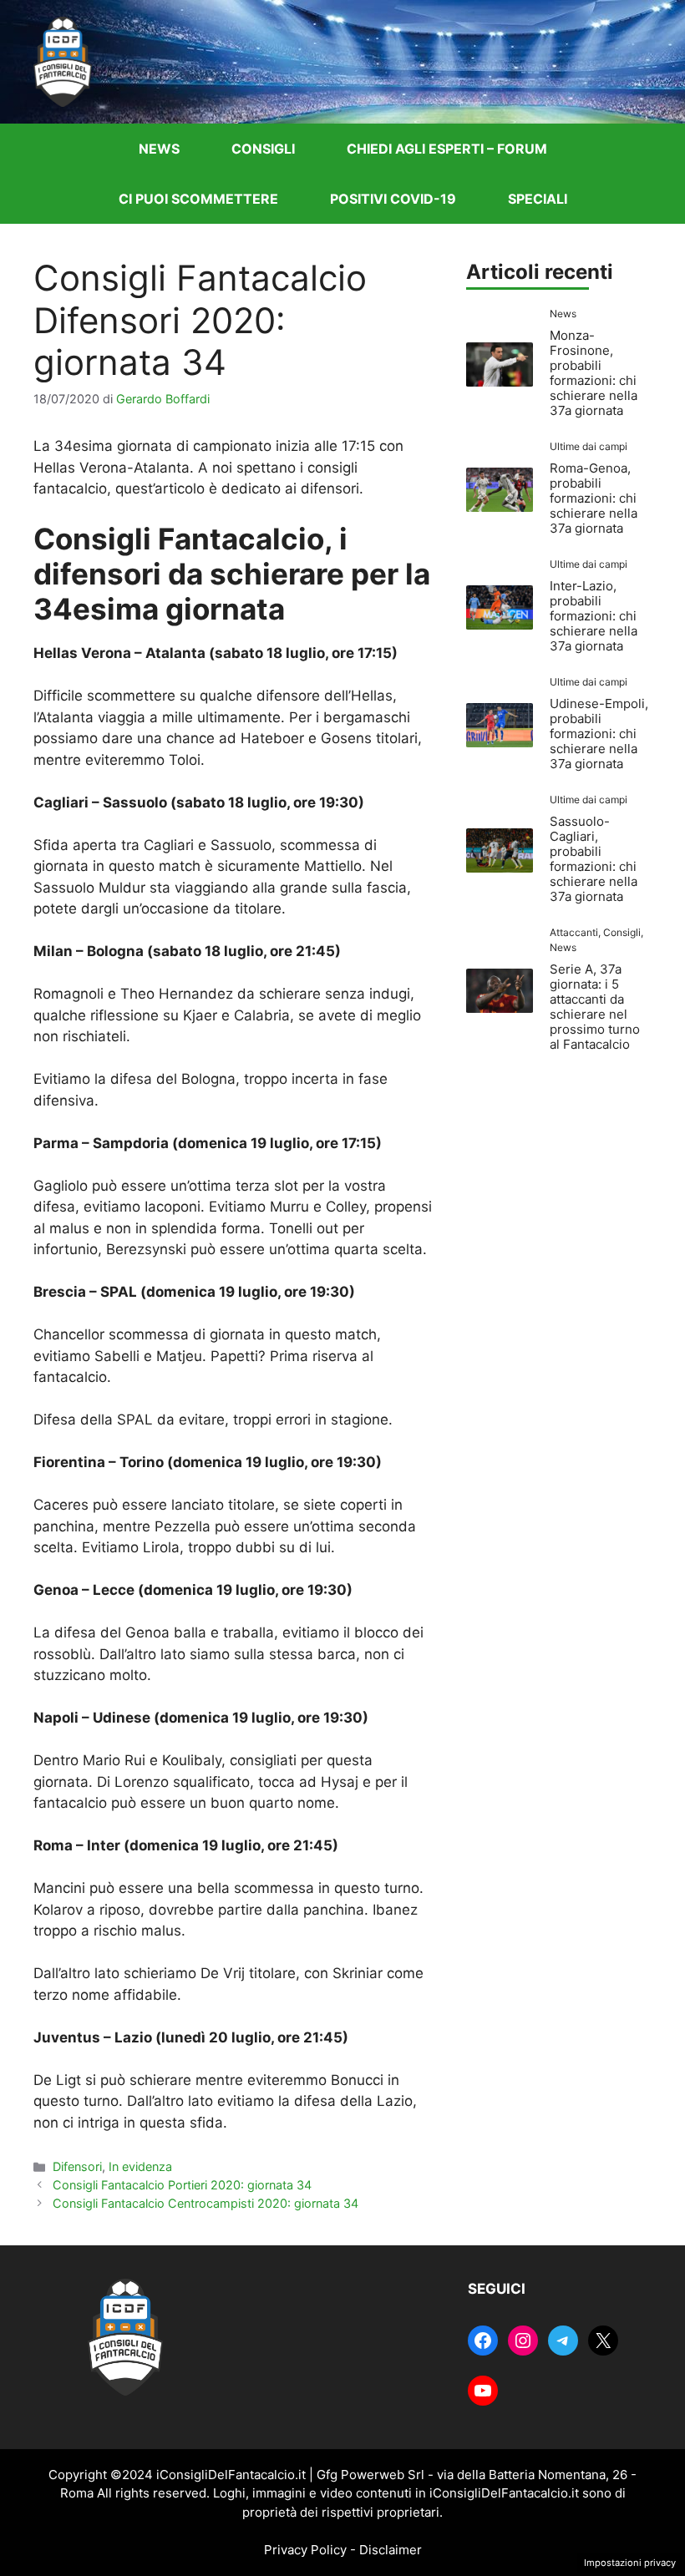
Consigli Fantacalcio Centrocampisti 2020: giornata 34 (205, 2203)
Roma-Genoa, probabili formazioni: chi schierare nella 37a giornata (594, 498)
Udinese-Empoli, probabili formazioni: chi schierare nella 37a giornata (599, 734)
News (159, 149)
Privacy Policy (305, 2550)
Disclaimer (391, 2550)
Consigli (263, 149)
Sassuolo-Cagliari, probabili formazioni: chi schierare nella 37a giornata (594, 859)
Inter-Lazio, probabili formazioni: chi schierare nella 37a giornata (594, 616)
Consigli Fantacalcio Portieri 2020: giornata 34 (182, 2185)
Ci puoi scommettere (198, 199)
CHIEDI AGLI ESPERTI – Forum (447, 149)
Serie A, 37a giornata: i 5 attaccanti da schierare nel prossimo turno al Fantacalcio (595, 1007)
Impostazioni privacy (630, 2563)
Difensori (77, 2166)
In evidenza (140, 2166)
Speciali (538, 199)
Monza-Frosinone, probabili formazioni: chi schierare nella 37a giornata (594, 373)
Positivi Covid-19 (393, 199)
